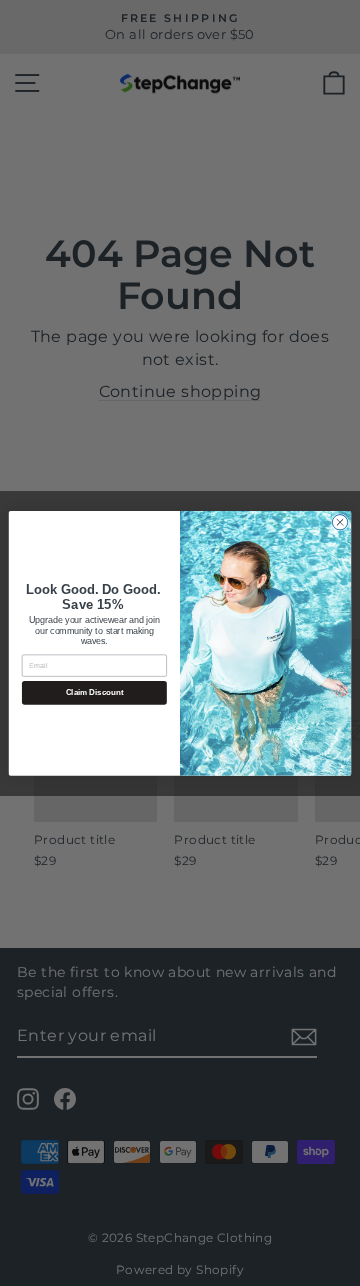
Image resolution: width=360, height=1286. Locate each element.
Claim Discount (95, 692)
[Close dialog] (339, 521)
